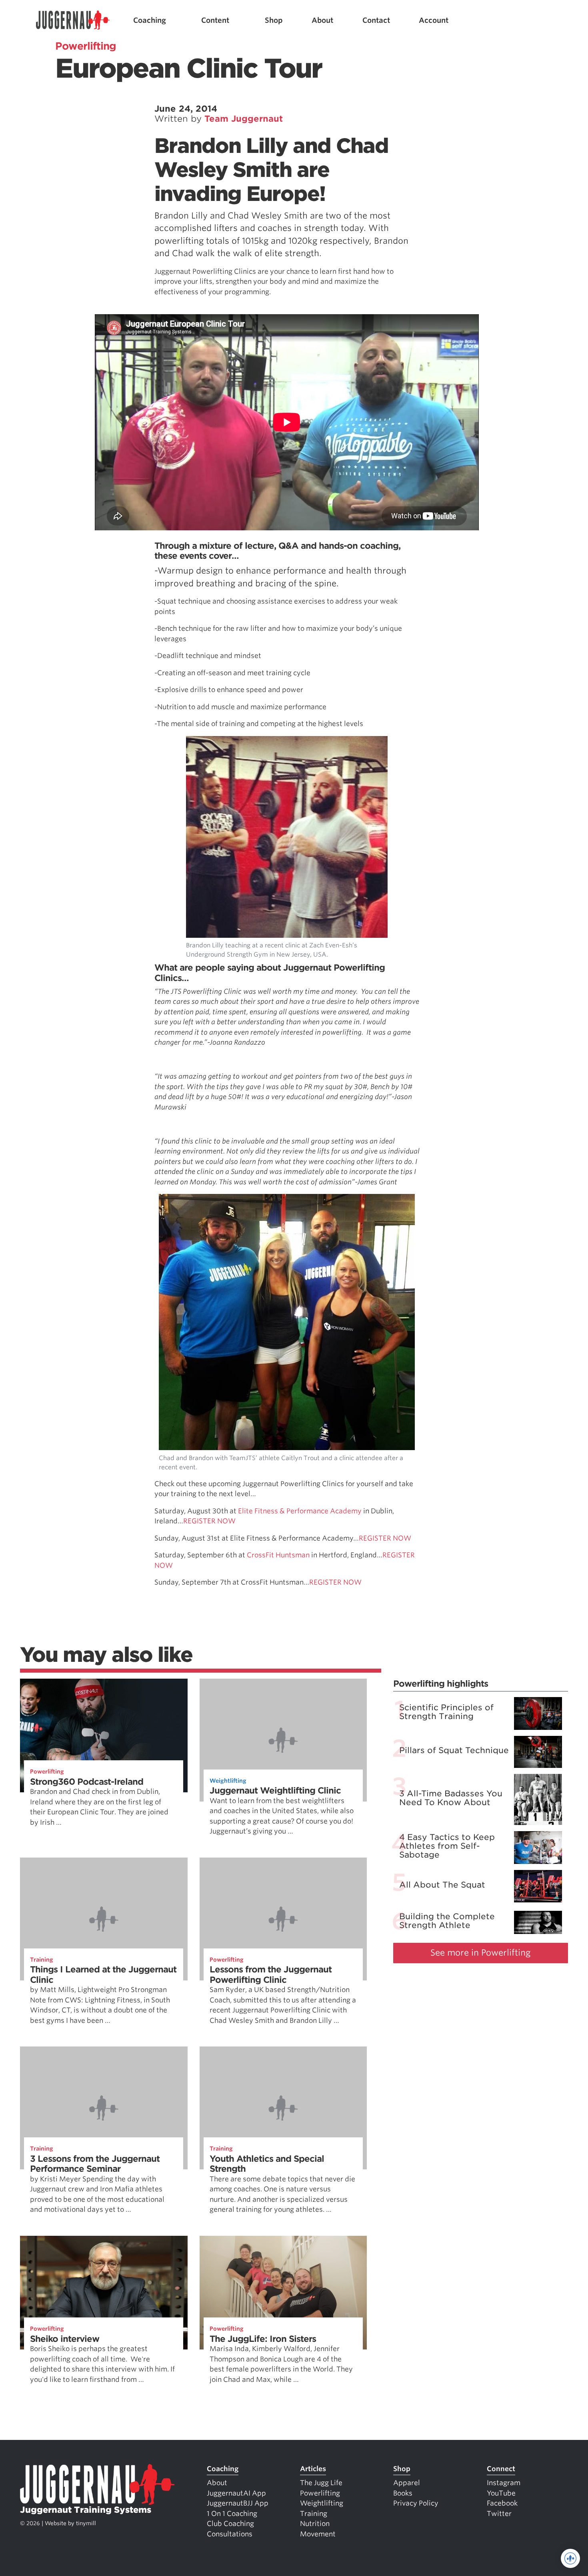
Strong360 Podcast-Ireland (87, 1782)
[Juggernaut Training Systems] (73, 20)
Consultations (230, 2534)
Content (215, 20)
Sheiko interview (65, 2339)
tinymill (86, 2523)
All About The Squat (442, 1884)
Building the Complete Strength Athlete (447, 1921)
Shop (274, 20)
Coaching (150, 20)
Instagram (504, 2483)
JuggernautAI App (236, 2493)
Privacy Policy (416, 2503)
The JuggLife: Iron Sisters (263, 2339)
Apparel (407, 2483)
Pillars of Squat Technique (454, 1750)
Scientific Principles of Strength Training (446, 1712)
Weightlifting (228, 1781)
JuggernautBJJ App (238, 2503)
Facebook (502, 2503)
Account (434, 20)
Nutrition (315, 2524)
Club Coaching (230, 2524)
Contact (376, 20)
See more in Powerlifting (481, 1953)
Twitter (499, 2514)
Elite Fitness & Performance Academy (300, 1511)
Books (403, 2493)
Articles (313, 2469)
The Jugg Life (321, 2483)
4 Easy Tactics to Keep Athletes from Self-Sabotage (447, 1846)
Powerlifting (47, 1772)
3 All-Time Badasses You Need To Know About (451, 1798)
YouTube (501, 2493)
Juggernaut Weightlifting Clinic (275, 1791)
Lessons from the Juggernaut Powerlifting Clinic (271, 1975)
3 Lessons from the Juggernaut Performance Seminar (95, 2164)
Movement (318, 2534)
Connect (501, 2469)
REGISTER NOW (209, 1521)
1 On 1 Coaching (232, 2514)
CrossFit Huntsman (278, 1555)
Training (42, 1960)
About (322, 20)
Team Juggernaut (244, 119)
